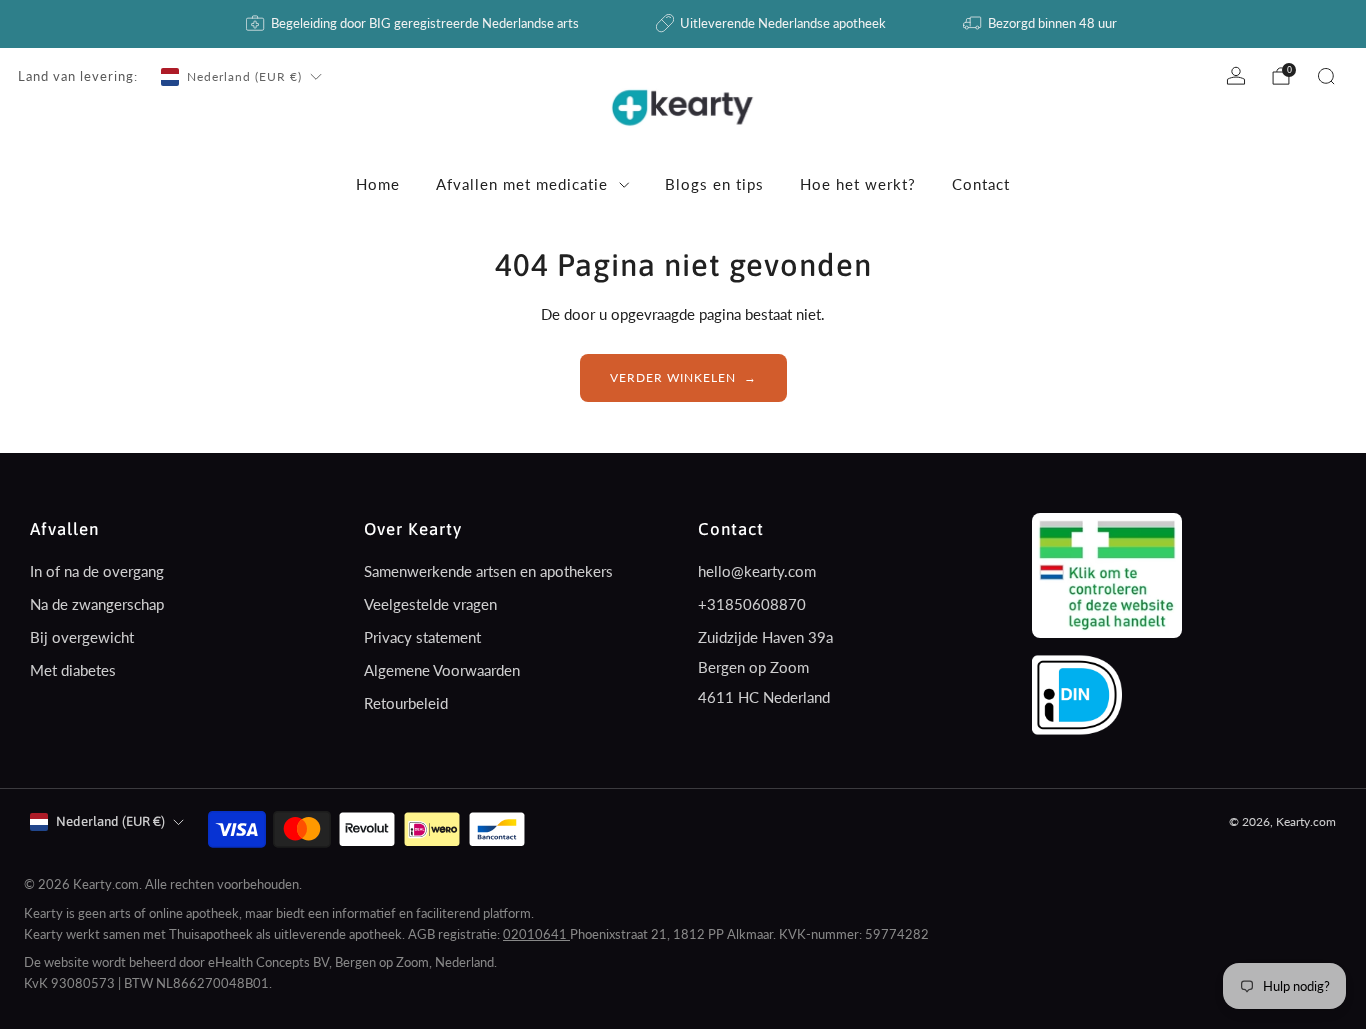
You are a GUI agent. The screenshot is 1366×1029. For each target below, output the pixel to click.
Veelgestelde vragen (430, 604)
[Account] (1236, 76)
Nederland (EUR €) (244, 76)
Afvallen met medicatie (522, 184)
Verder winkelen (673, 377)
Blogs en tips (714, 184)
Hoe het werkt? (858, 184)
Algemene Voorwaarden (442, 670)
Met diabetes (73, 670)
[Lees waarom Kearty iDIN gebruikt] (1077, 693)
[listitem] (414, 24)
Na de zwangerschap (97, 604)
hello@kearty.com (757, 571)
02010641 (536, 934)
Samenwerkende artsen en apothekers (488, 571)
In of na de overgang (97, 571)
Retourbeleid (406, 703)
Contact (981, 184)
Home (378, 184)
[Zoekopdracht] (1326, 76)
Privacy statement (422, 637)
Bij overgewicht (82, 637)
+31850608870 (752, 604)
